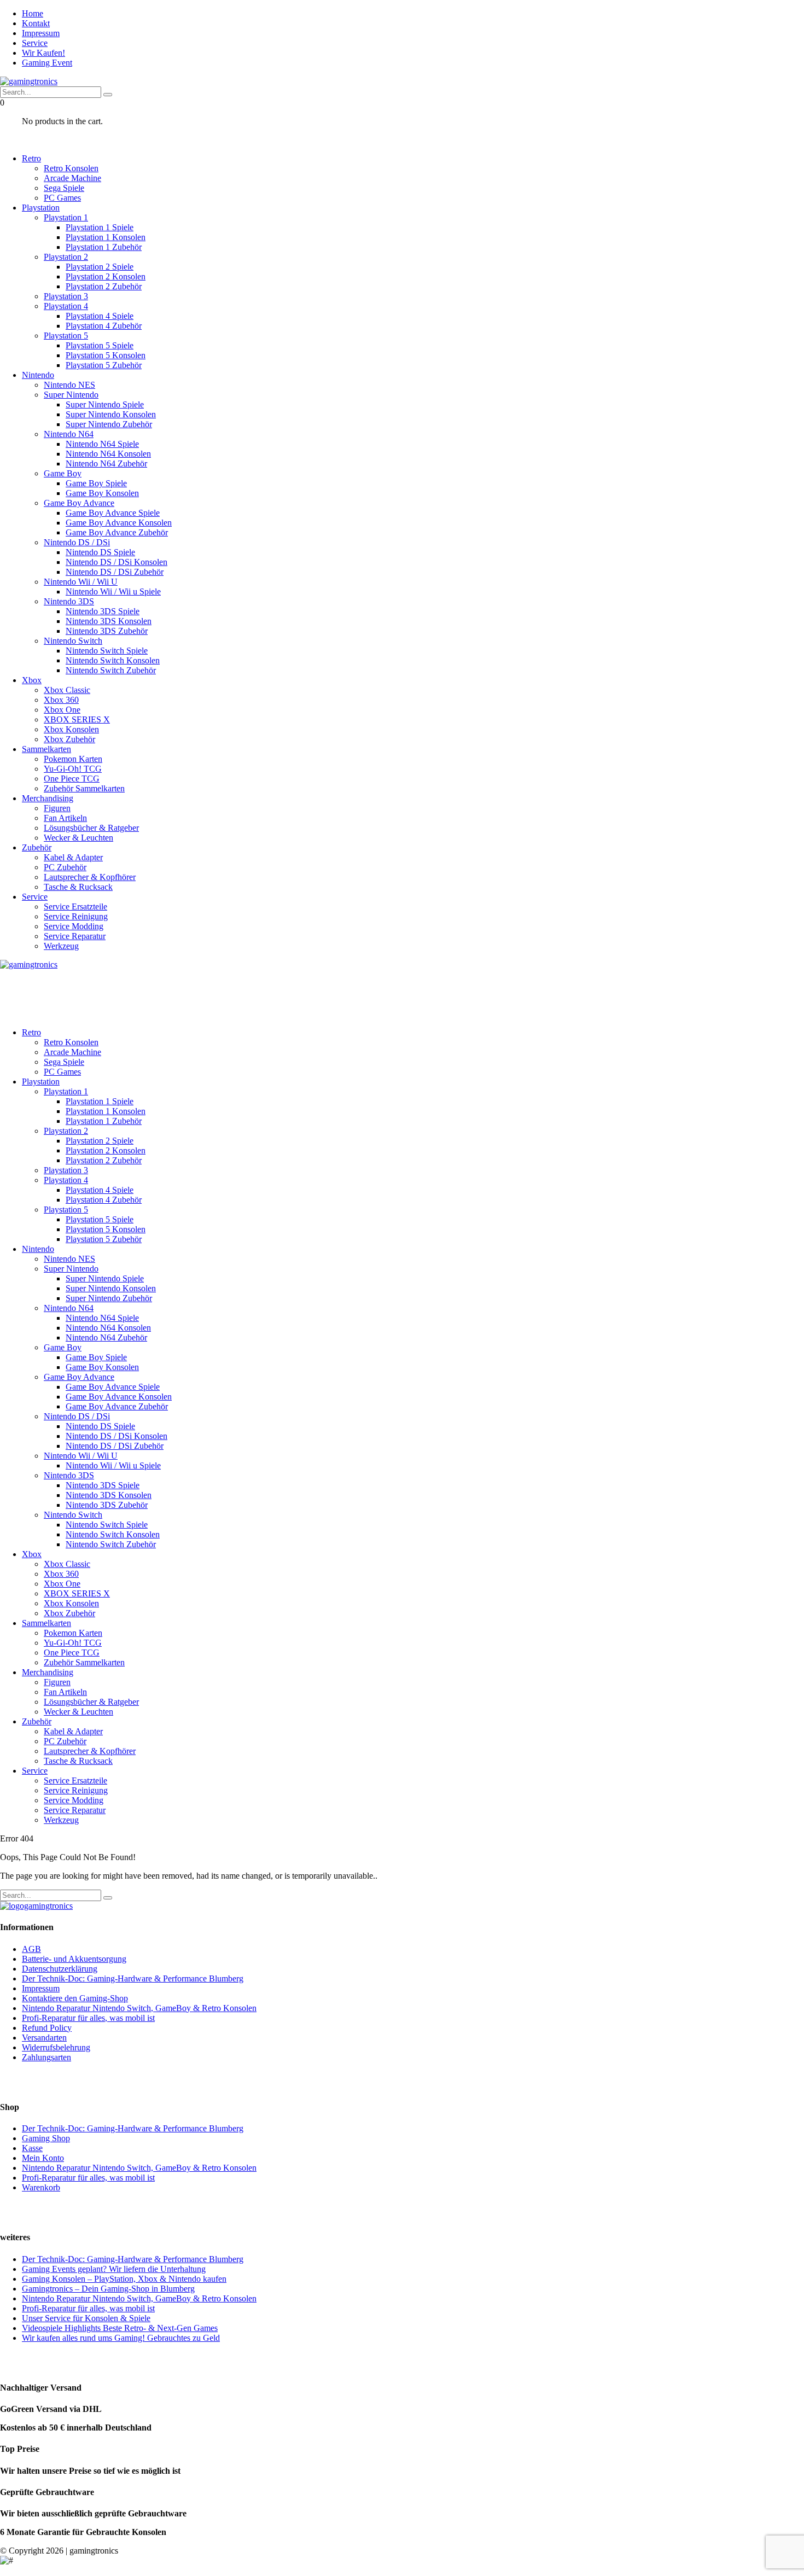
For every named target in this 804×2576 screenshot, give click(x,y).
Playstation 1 (66, 217)
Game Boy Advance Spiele (113, 513)
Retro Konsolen (71, 168)
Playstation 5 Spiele (100, 345)
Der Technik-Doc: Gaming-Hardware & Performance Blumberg (133, 1978)
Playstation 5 (66, 336)
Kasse (32, 2148)
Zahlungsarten (46, 2057)
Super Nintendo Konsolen (111, 414)
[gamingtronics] (29, 81)
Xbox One (62, 710)
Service (35, 43)
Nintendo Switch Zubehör (111, 670)
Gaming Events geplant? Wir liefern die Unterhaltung (114, 2269)
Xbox (32, 680)
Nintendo (38, 375)
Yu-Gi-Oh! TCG (73, 769)
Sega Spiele (64, 188)
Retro (31, 158)
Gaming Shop (46, 2138)
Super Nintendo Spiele (105, 404)
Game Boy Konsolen (102, 493)
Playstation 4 (66, 306)
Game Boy (63, 473)
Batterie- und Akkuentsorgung (74, 1959)
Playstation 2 (66, 257)
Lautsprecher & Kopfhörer (90, 877)
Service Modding (74, 926)
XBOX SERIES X (77, 719)
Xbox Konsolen (71, 729)
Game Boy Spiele (96, 483)
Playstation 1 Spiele (100, 227)
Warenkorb (41, 2187)
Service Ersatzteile (75, 907)
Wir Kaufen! (43, 53)
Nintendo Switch (73, 641)
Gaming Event (47, 63)
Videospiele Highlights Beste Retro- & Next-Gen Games (120, 2328)
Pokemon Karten (73, 759)
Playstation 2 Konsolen (106, 276)
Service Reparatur (75, 936)
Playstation (41, 208)
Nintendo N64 (69, 434)
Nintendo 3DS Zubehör (107, 631)
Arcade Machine (72, 178)
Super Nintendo (71, 395)
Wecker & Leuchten (78, 838)
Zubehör (37, 847)
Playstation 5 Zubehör (104, 365)
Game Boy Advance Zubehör (117, 532)
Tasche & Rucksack (78, 887)
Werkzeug (61, 946)
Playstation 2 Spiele (100, 267)
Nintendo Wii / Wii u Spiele (113, 591)
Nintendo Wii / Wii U (81, 582)
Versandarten (44, 2038)
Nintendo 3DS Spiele (103, 611)
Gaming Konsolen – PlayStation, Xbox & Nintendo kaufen (124, 2279)
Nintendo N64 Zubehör (106, 464)
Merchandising (48, 798)
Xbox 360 (61, 700)
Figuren (57, 808)
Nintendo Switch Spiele (107, 651)
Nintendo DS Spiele (100, 552)
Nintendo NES (69, 385)
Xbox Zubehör (69, 739)
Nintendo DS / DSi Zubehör (115, 572)
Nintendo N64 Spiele (102, 444)
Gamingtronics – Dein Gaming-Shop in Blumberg (108, 2289)
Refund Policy (47, 2028)
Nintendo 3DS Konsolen (109, 621)
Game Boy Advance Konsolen (119, 523)
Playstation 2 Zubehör (104, 286)
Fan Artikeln (65, 818)
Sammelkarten (46, 749)
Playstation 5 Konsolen (106, 355)
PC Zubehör (65, 867)
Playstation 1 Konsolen (106, 237)
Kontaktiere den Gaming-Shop (75, 1998)
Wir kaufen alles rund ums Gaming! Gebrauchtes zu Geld (121, 2338)
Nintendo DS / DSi (77, 542)
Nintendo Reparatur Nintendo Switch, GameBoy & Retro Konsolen (139, 2008)
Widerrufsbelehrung (56, 2047)
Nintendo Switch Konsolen (113, 660)
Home (33, 13)
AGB (31, 1949)
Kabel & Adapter (73, 857)
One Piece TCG (72, 779)
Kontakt (36, 23)
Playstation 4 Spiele (100, 316)
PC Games (62, 198)
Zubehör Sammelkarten (84, 788)
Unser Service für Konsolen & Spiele (86, 2318)
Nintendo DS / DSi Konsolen (116, 562)
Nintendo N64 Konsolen (108, 454)
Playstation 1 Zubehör (104, 247)
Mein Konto (43, 2158)
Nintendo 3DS (69, 601)
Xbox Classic (67, 690)
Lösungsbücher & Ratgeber (91, 828)
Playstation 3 (66, 296)
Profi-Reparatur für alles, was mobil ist (88, 2018)
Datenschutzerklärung (60, 1969)
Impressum (41, 33)
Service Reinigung (76, 916)
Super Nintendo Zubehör (109, 424)
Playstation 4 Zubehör (104, 326)
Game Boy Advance (79, 503)
